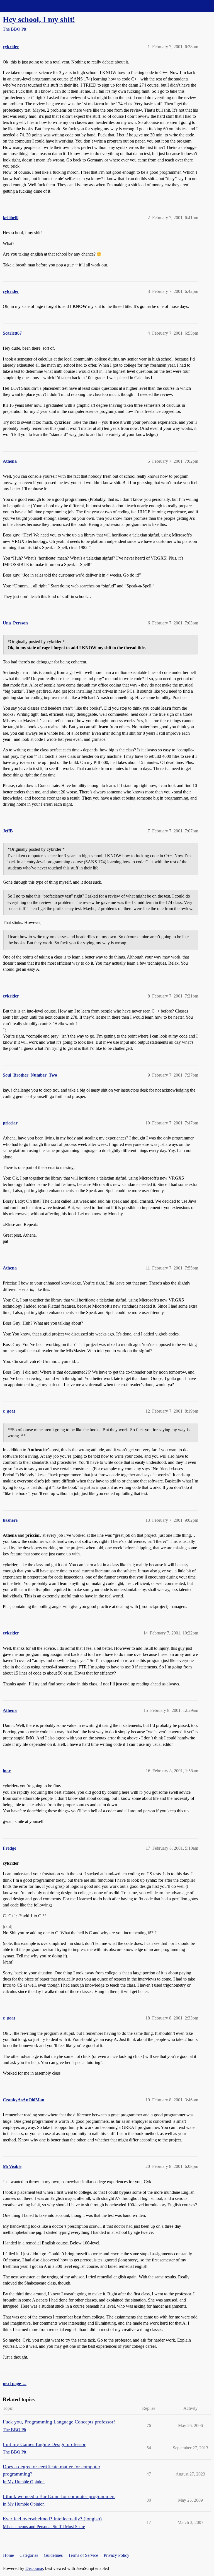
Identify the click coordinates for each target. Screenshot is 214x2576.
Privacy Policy (116, 2555)
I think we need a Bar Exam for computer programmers (59, 2496)
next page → (15, 2383)
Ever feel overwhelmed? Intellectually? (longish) (52, 2519)
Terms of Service (83, 2555)
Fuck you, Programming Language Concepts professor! (59, 2422)
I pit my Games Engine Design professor (44, 2444)
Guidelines (53, 2555)
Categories (29, 2555)
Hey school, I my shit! (39, 19)
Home (8, 2555)
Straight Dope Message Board (29, 6)
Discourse (34, 2568)
